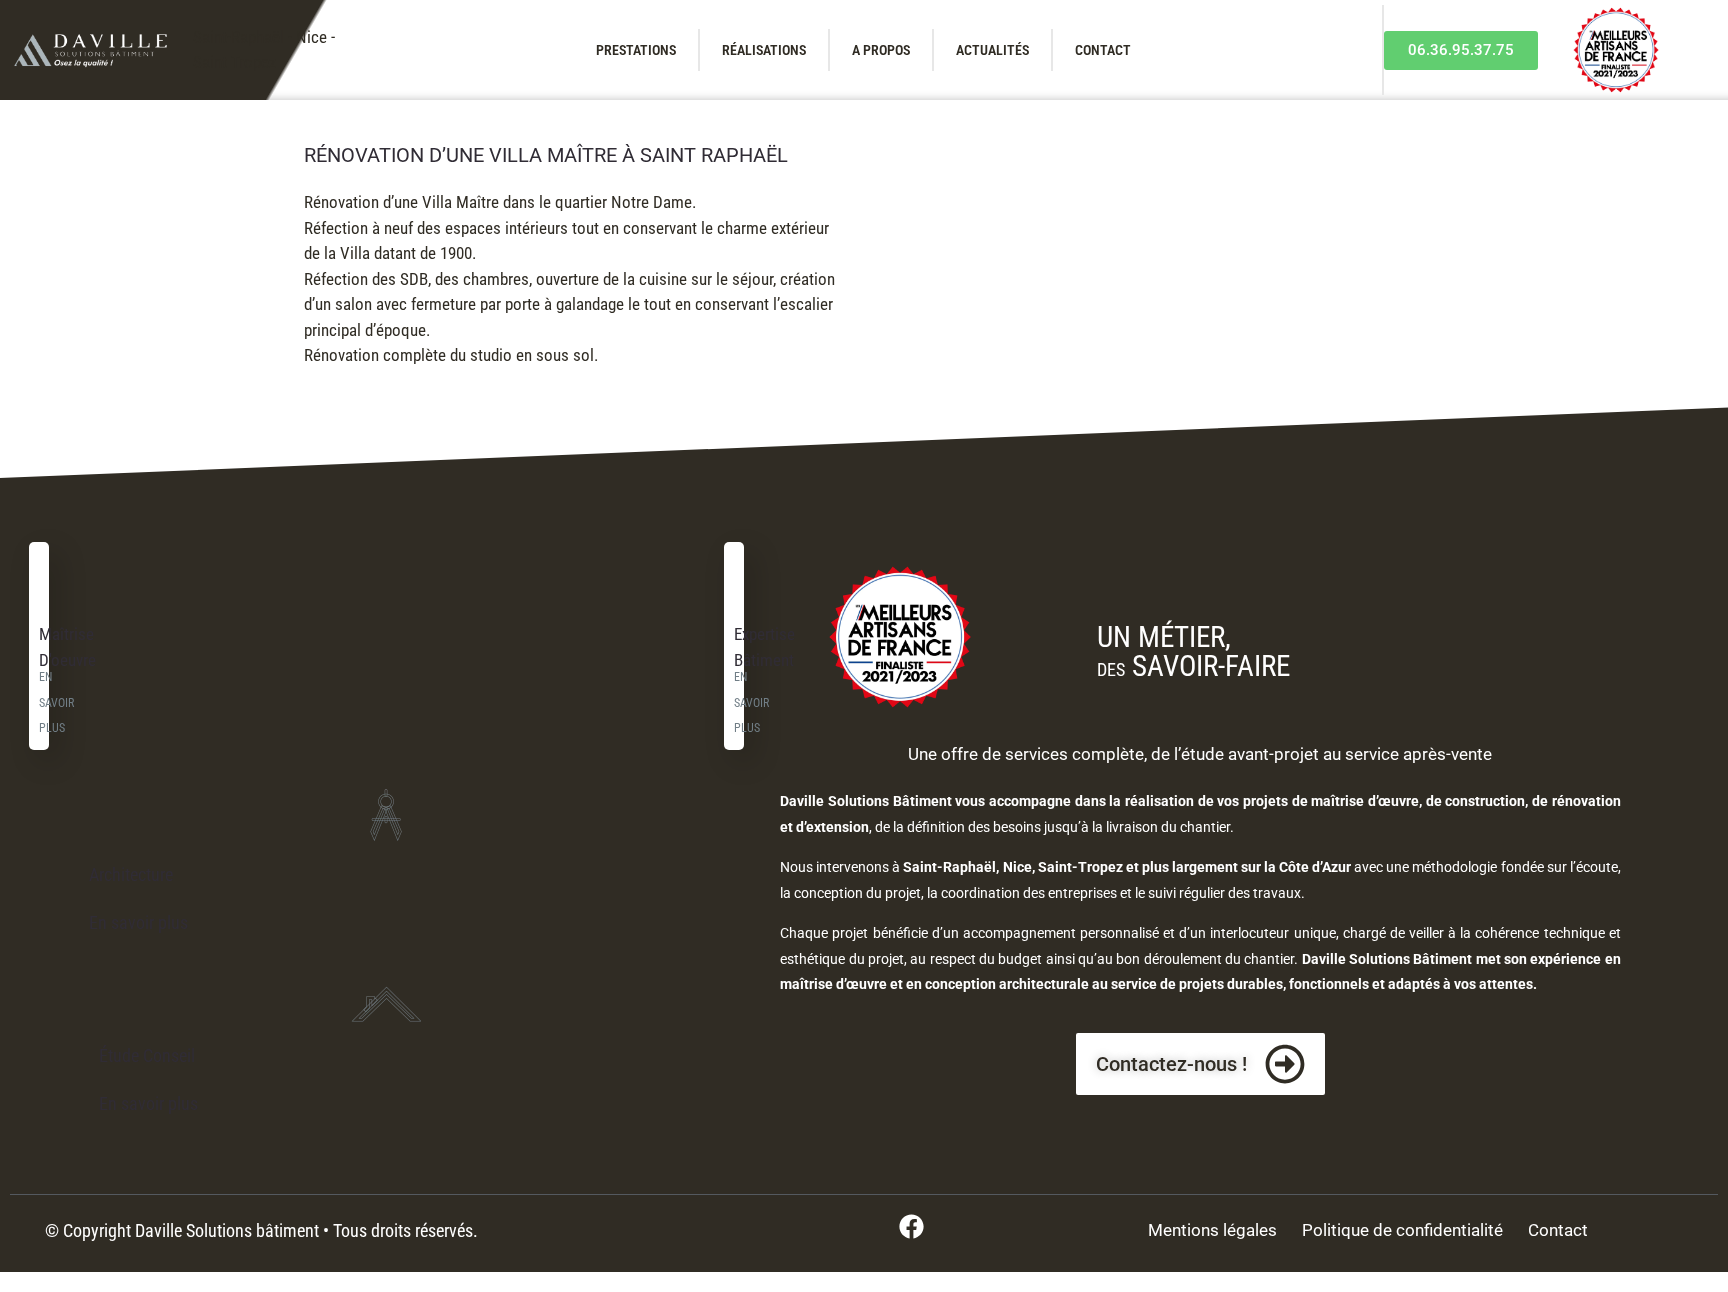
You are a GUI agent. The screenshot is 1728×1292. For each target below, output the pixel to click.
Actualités (992, 50)
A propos (881, 50)
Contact (1103, 50)
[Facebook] (911, 1226)
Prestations (636, 50)
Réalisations (764, 50)
